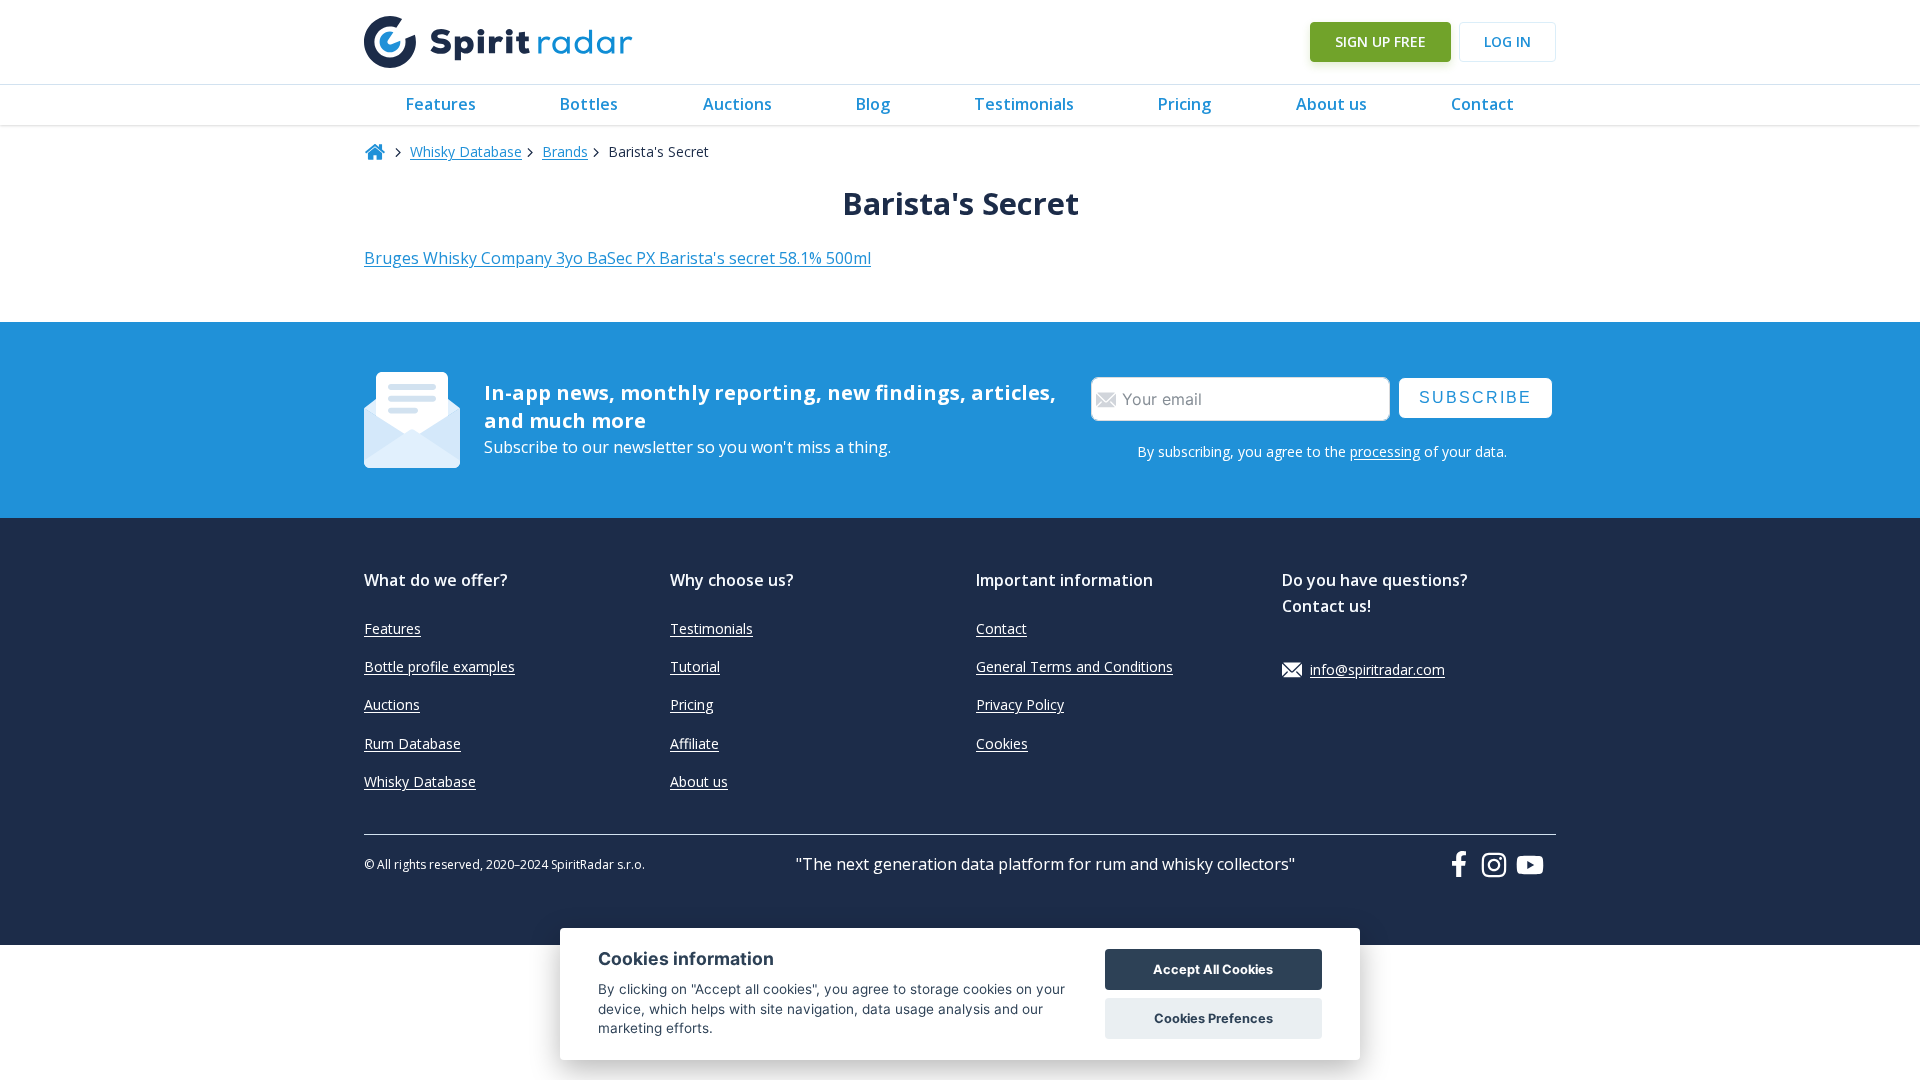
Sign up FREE (1380, 41)
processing (1385, 451)
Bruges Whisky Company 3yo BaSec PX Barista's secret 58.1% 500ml (617, 258)
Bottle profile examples (439, 666)
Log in (1507, 41)
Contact (1482, 104)
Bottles (589, 104)
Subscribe (1475, 397)
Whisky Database (466, 151)
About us (1331, 104)
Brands (565, 151)
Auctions (737, 104)
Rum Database (412, 743)
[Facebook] (1463, 864)
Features (441, 104)
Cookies (1002, 743)
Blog (873, 104)
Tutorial (695, 666)
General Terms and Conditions (1074, 666)
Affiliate (694, 743)
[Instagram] (1498, 865)
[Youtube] (1536, 865)
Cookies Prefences (1213, 1018)
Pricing (1184, 104)
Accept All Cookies (1213, 969)
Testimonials (1024, 104)
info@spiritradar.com (1377, 669)
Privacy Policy (1020, 704)
